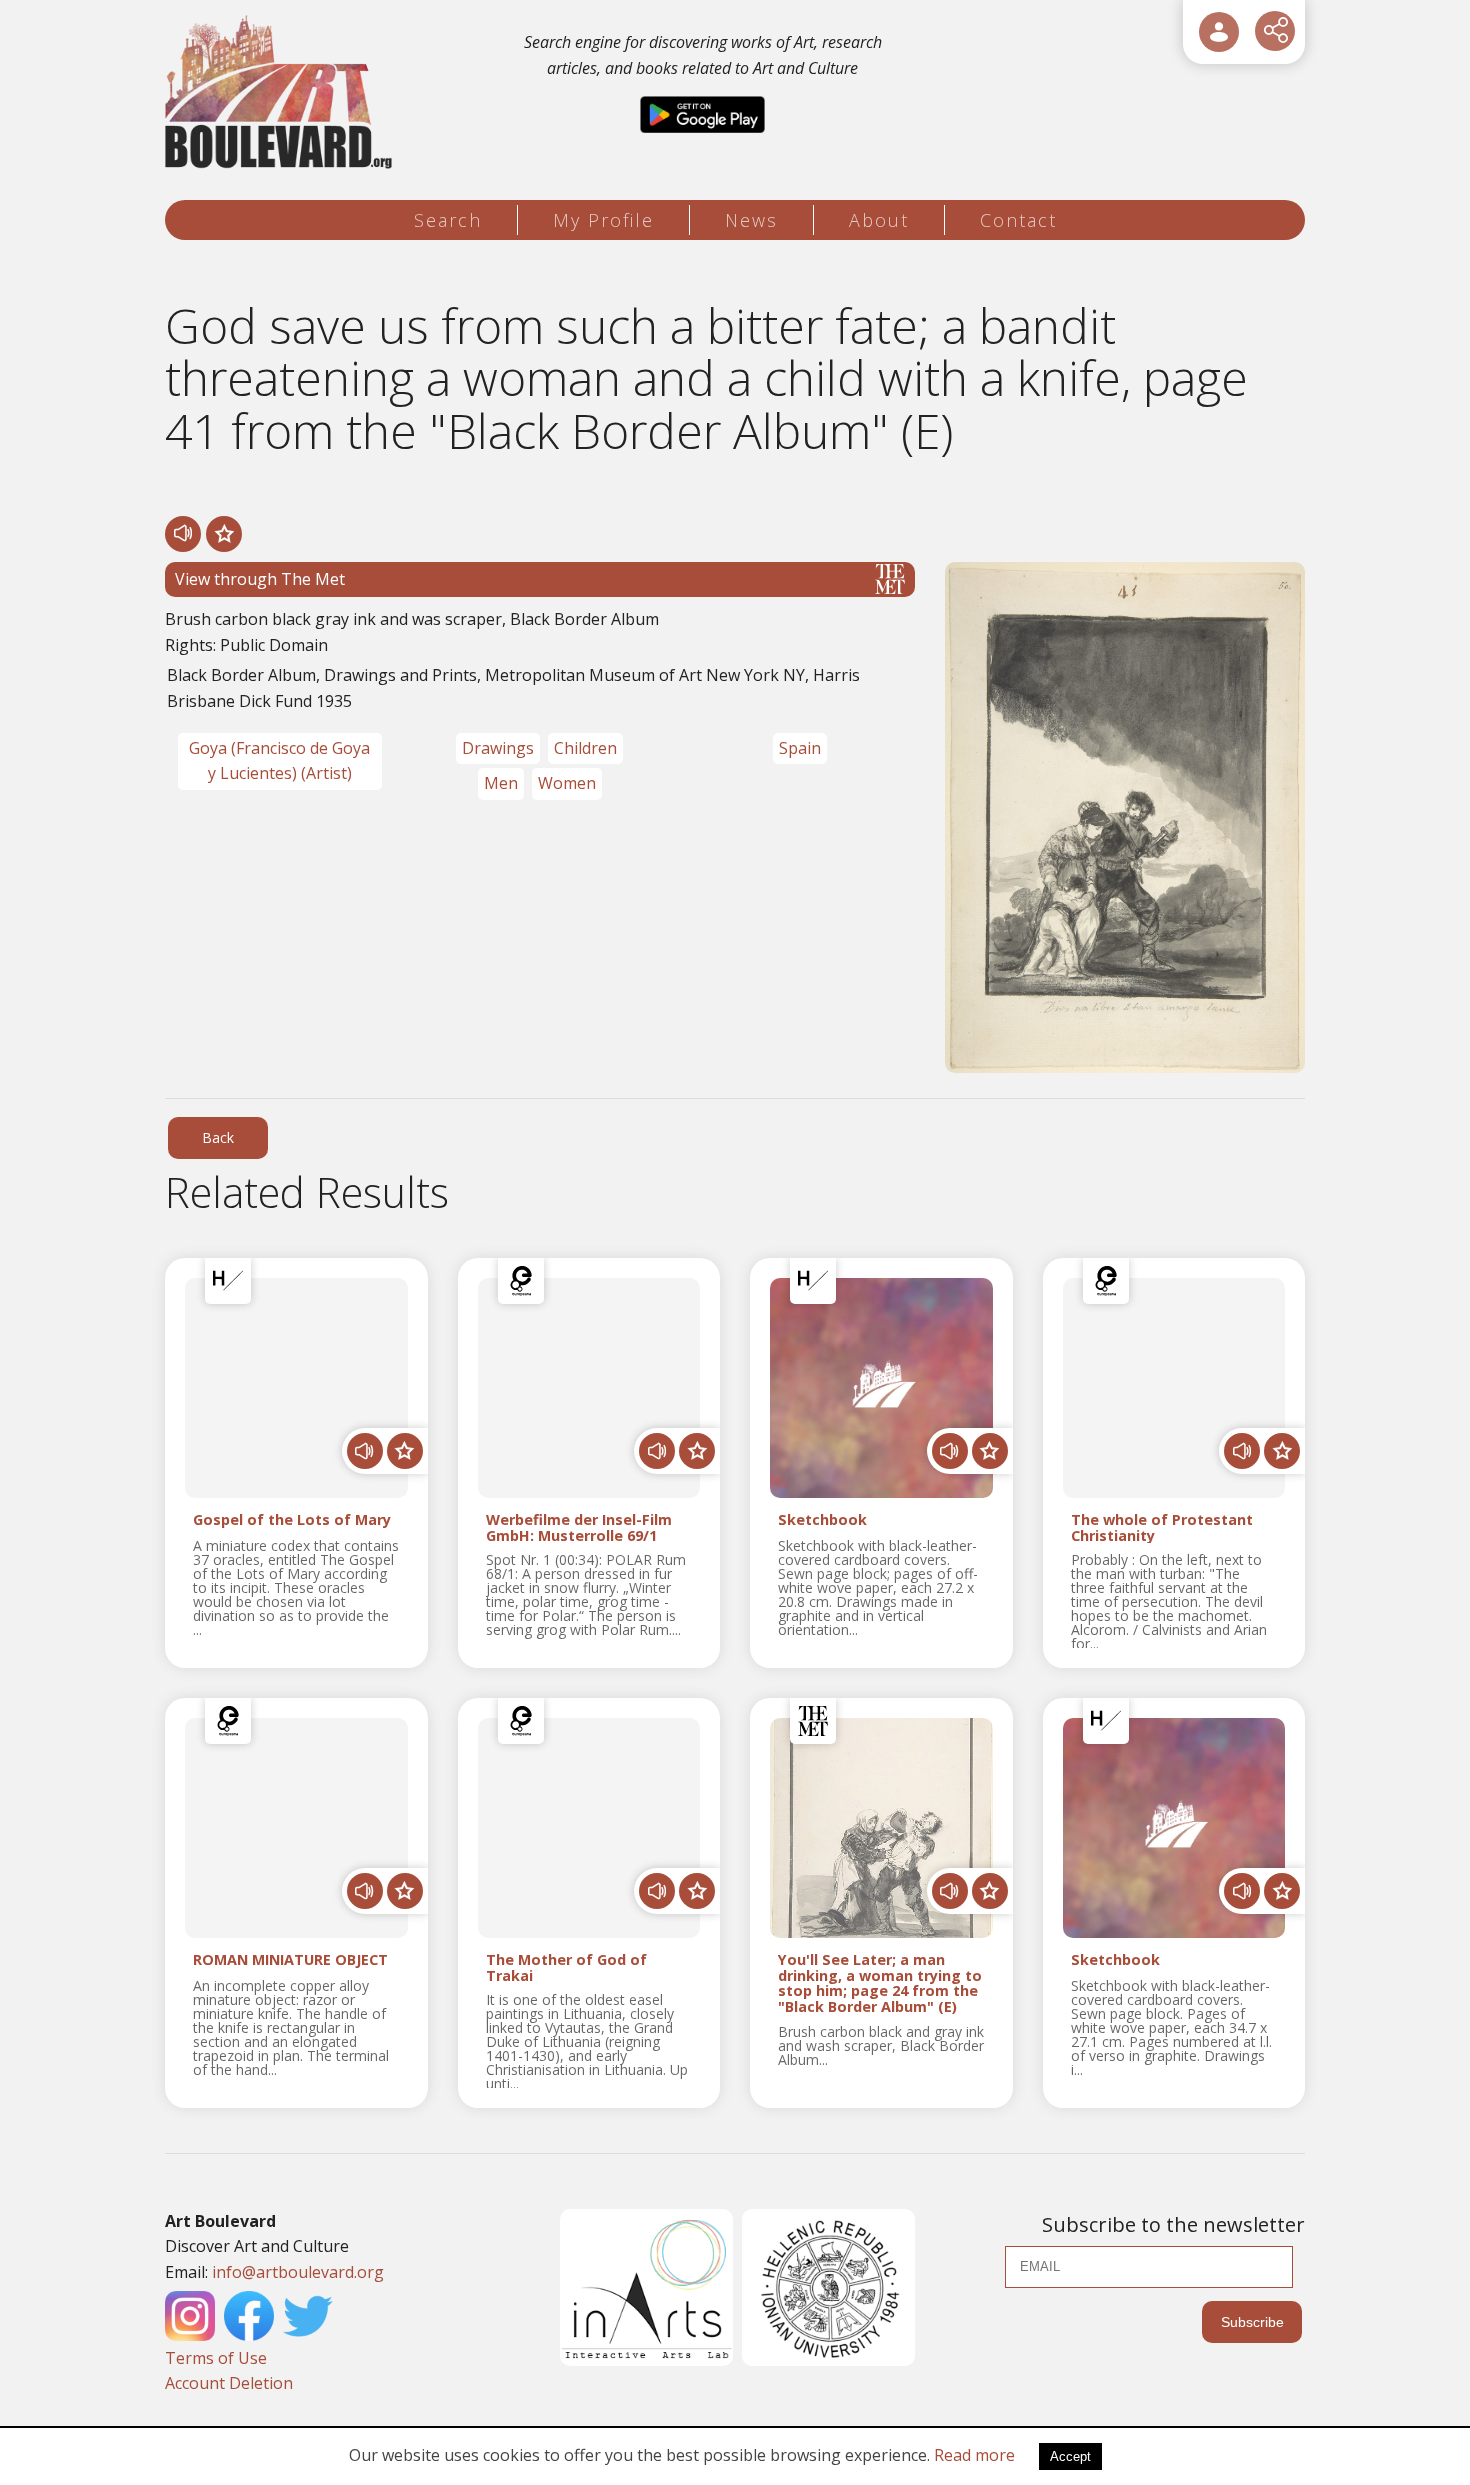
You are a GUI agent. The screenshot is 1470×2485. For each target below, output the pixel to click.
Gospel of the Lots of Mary (292, 1520)
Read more (974, 2455)
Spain (800, 748)
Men (501, 783)
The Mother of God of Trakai (566, 1968)
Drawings (498, 748)
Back (218, 1137)
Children (585, 748)
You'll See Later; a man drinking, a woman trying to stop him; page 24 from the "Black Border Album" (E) (880, 1983)
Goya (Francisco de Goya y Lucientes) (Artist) (279, 761)
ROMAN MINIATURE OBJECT (290, 1960)
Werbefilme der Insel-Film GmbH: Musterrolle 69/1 (579, 1528)
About (879, 220)
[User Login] (1219, 32)
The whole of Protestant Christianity (1162, 1528)
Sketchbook (822, 1520)
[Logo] (281, 92)
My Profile (603, 220)
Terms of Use (216, 2358)
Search (448, 220)
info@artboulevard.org (298, 2272)
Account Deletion (229, 2383)
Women (567, 783)
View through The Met (260, 579)
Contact (1018, 220)
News (751, 220)
